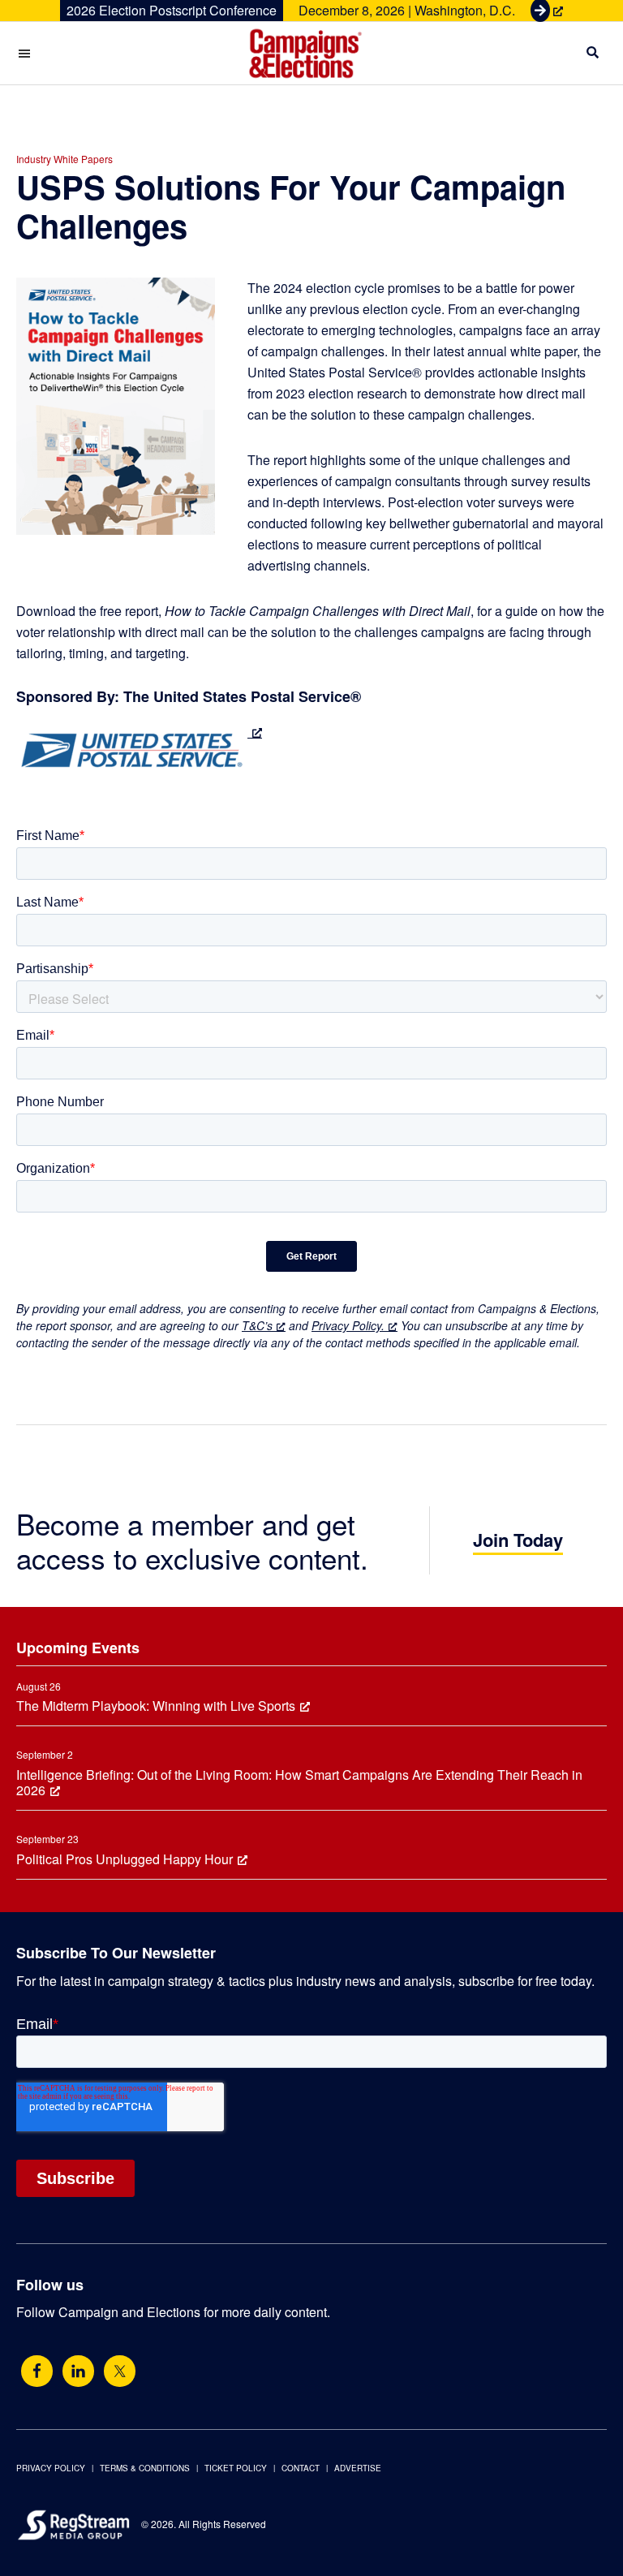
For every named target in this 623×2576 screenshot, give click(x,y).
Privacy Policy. (348, 1325)
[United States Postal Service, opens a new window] (139, 732)
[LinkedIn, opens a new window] (78, 2371)
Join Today (518, 1540)
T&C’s (257, 1325)
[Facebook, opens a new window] (37, 2371)
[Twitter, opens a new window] (120, 2371)
